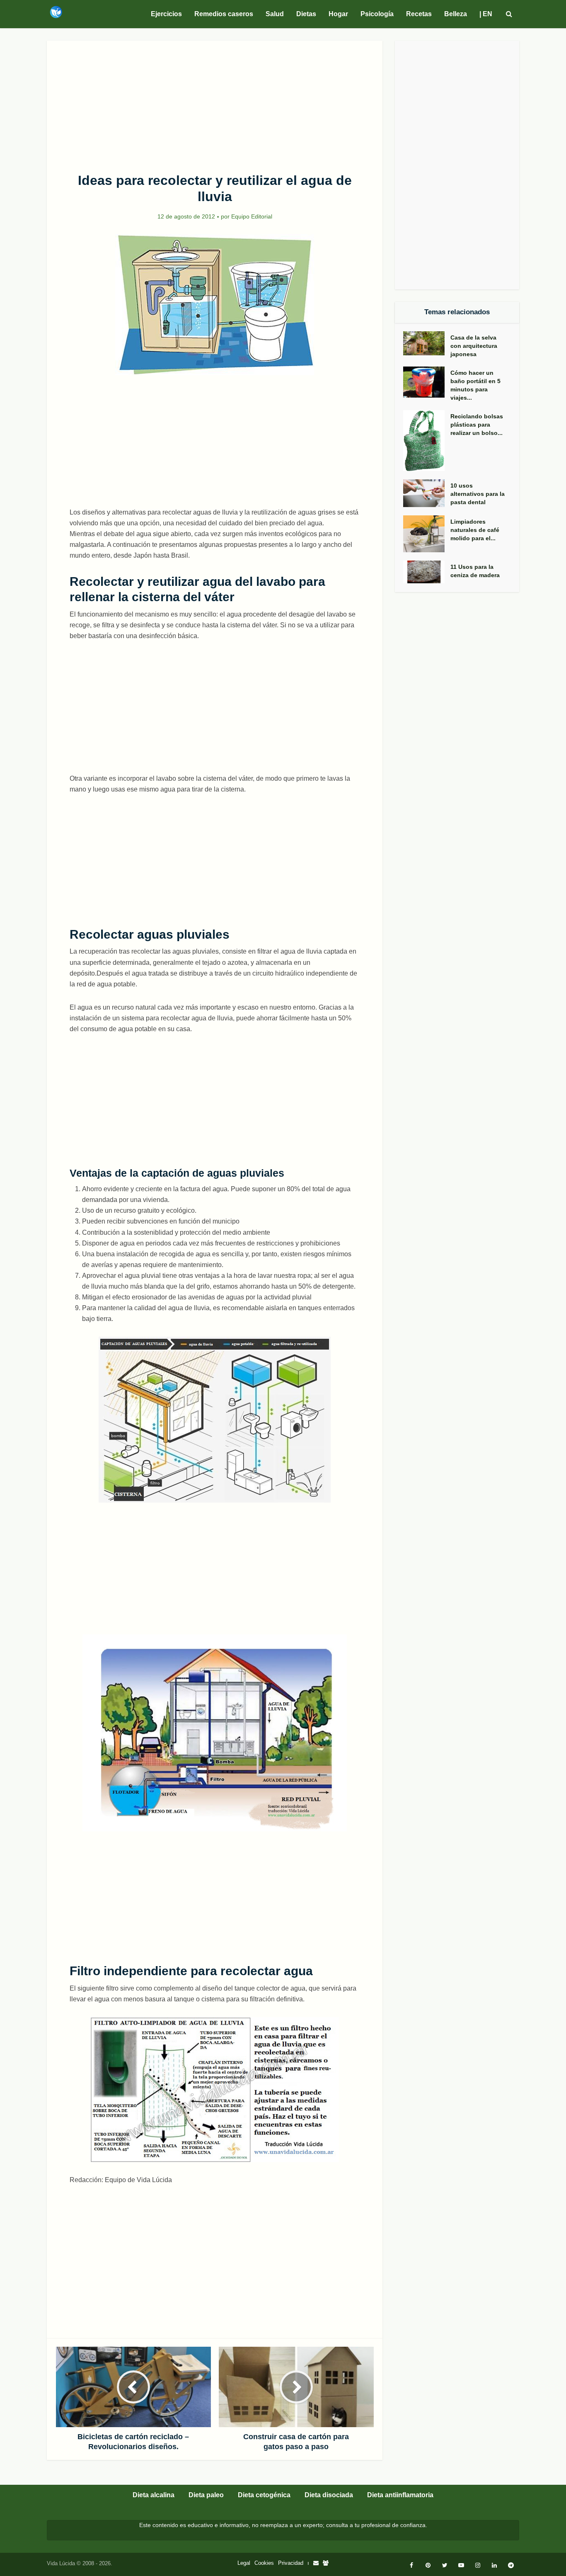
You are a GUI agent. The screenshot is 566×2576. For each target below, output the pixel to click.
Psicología (377, 14)
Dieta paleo (206, 2495)
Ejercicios (166, 14)
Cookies (264, 2563)
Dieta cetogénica (264, 2495)
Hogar (338, 14)
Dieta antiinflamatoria (400, 2495)
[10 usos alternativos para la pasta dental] (427, 493)
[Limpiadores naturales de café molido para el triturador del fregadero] (427, 534)
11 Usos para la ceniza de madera (475, 571)
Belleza (456, 14)
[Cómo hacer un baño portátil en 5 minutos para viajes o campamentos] (427, 382)
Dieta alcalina (154, 2495)
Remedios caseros (224, 14)
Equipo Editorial (252, 216)
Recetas (419, 14)
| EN (486, 14)
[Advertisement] (215, 102)
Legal (244, 2563)
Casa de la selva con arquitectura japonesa (474, 346)
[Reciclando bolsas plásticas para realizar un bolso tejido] (427, 441)
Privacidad (291, 2563)
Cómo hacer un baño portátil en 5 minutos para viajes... (475, 385)
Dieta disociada (329, 2495)
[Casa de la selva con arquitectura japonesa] (427, 344)
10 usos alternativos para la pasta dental (478, 494)
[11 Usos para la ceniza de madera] (427, 572)
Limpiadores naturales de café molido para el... (475, 530)
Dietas (306, 14)
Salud (275, 14)
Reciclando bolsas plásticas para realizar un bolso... (477, 425)
